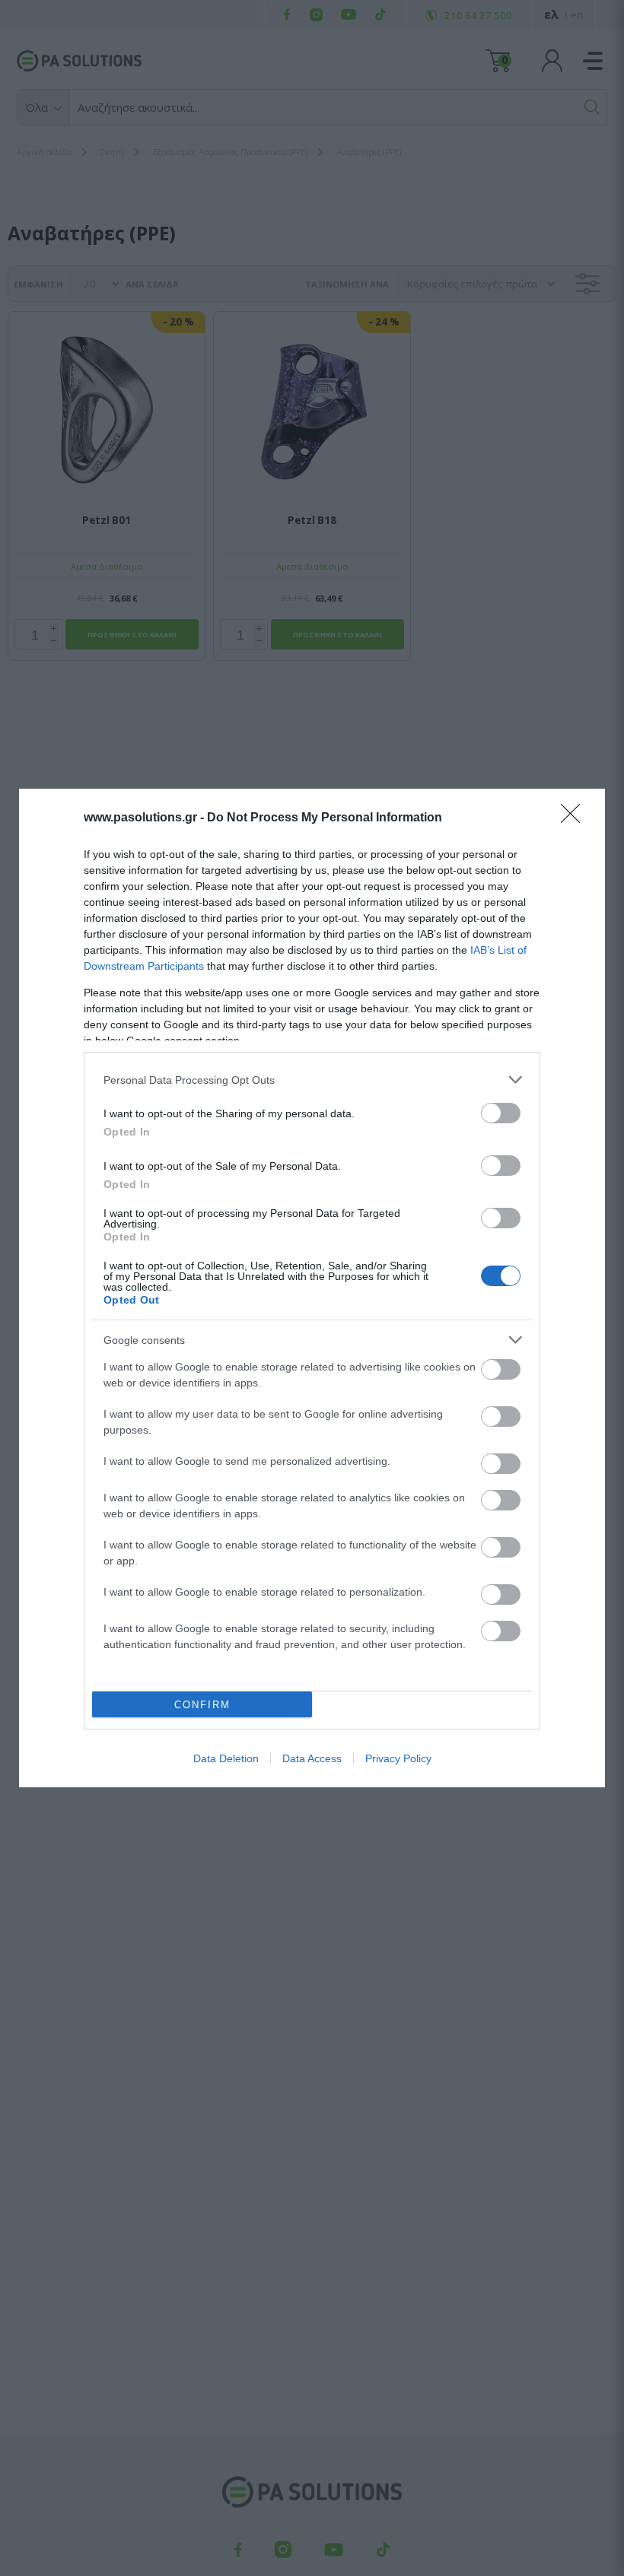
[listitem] (312, 1080)
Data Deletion (226, 1758)
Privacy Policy (398, 1758)
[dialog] (312, 1288)
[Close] (575, 818)
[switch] (501, 1113)
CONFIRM (202, 1705)
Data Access (312, 1758)
